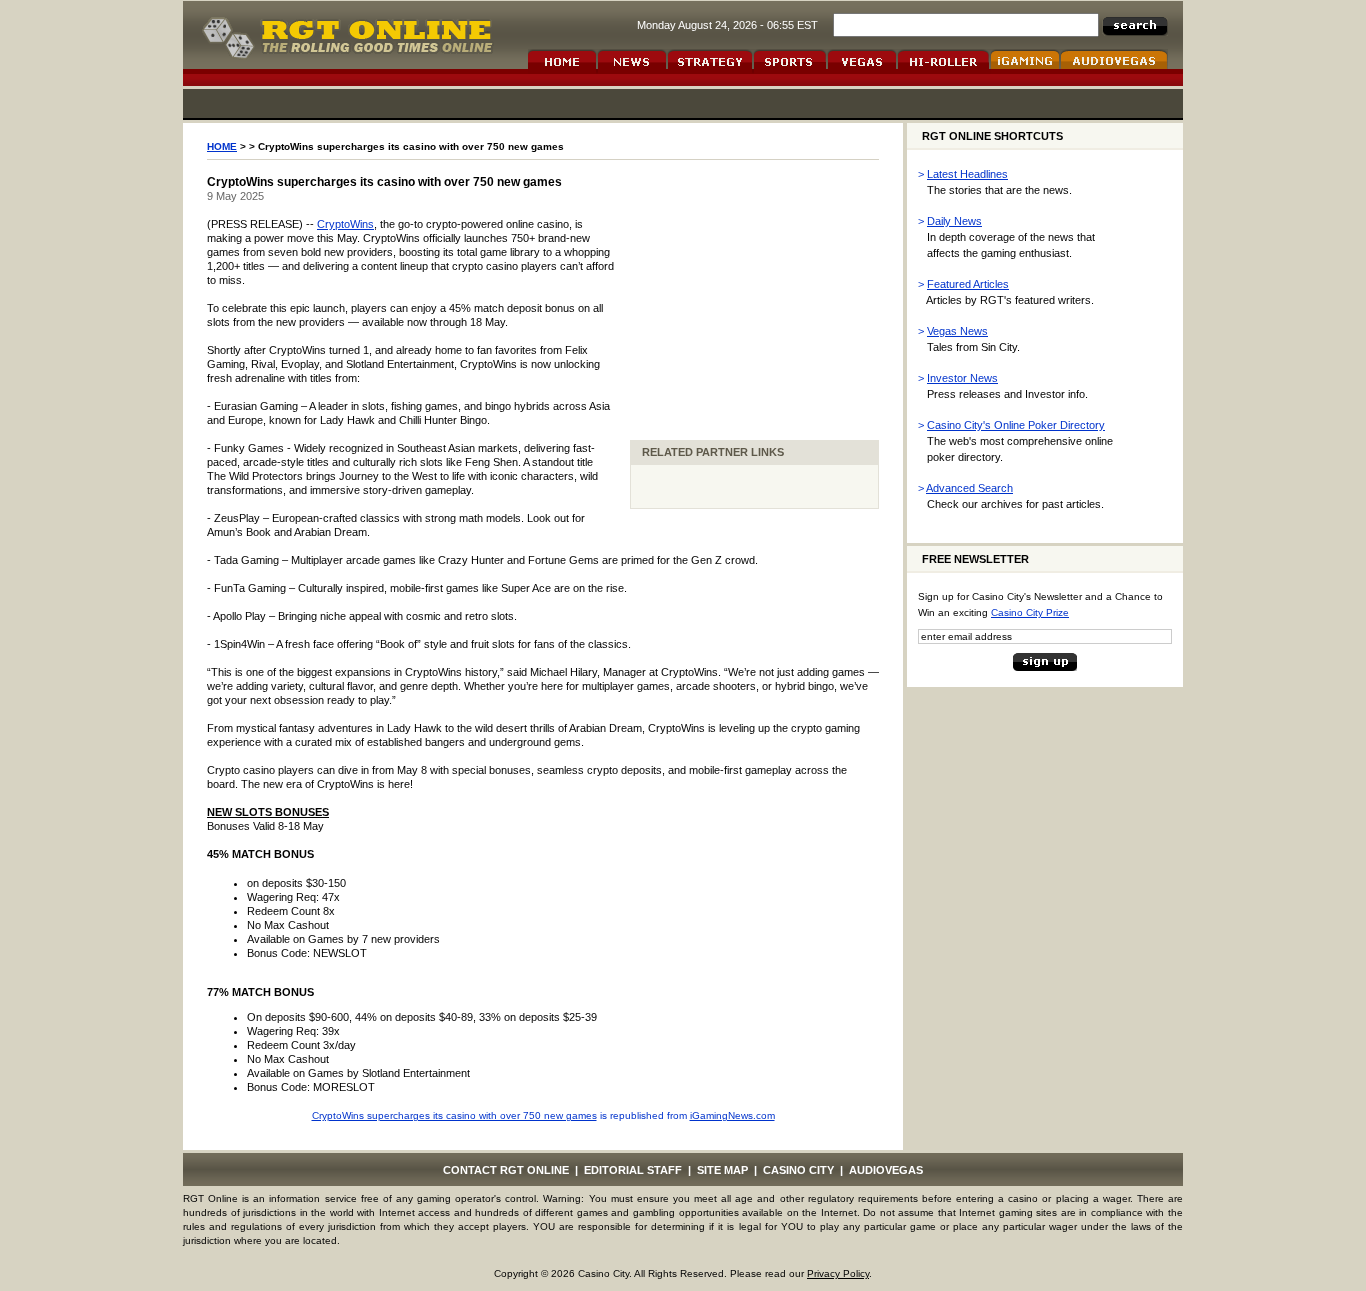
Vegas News (957, 331)
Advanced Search (969, 488)
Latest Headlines (967, 174)
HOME (222, 146)
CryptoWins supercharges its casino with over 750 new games (454, 1115)
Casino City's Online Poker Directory (1016, 425)
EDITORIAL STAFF (633, 1170)
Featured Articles (968, 284)
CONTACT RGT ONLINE (506, 1170)
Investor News (962, 378)
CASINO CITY (798, 1170)
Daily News (954, 221)
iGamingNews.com (732, 1115)
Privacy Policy (838, 1273)
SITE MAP (722, 1170)
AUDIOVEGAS (886, 1170)
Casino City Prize (1030, 612)
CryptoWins (345, 224)
